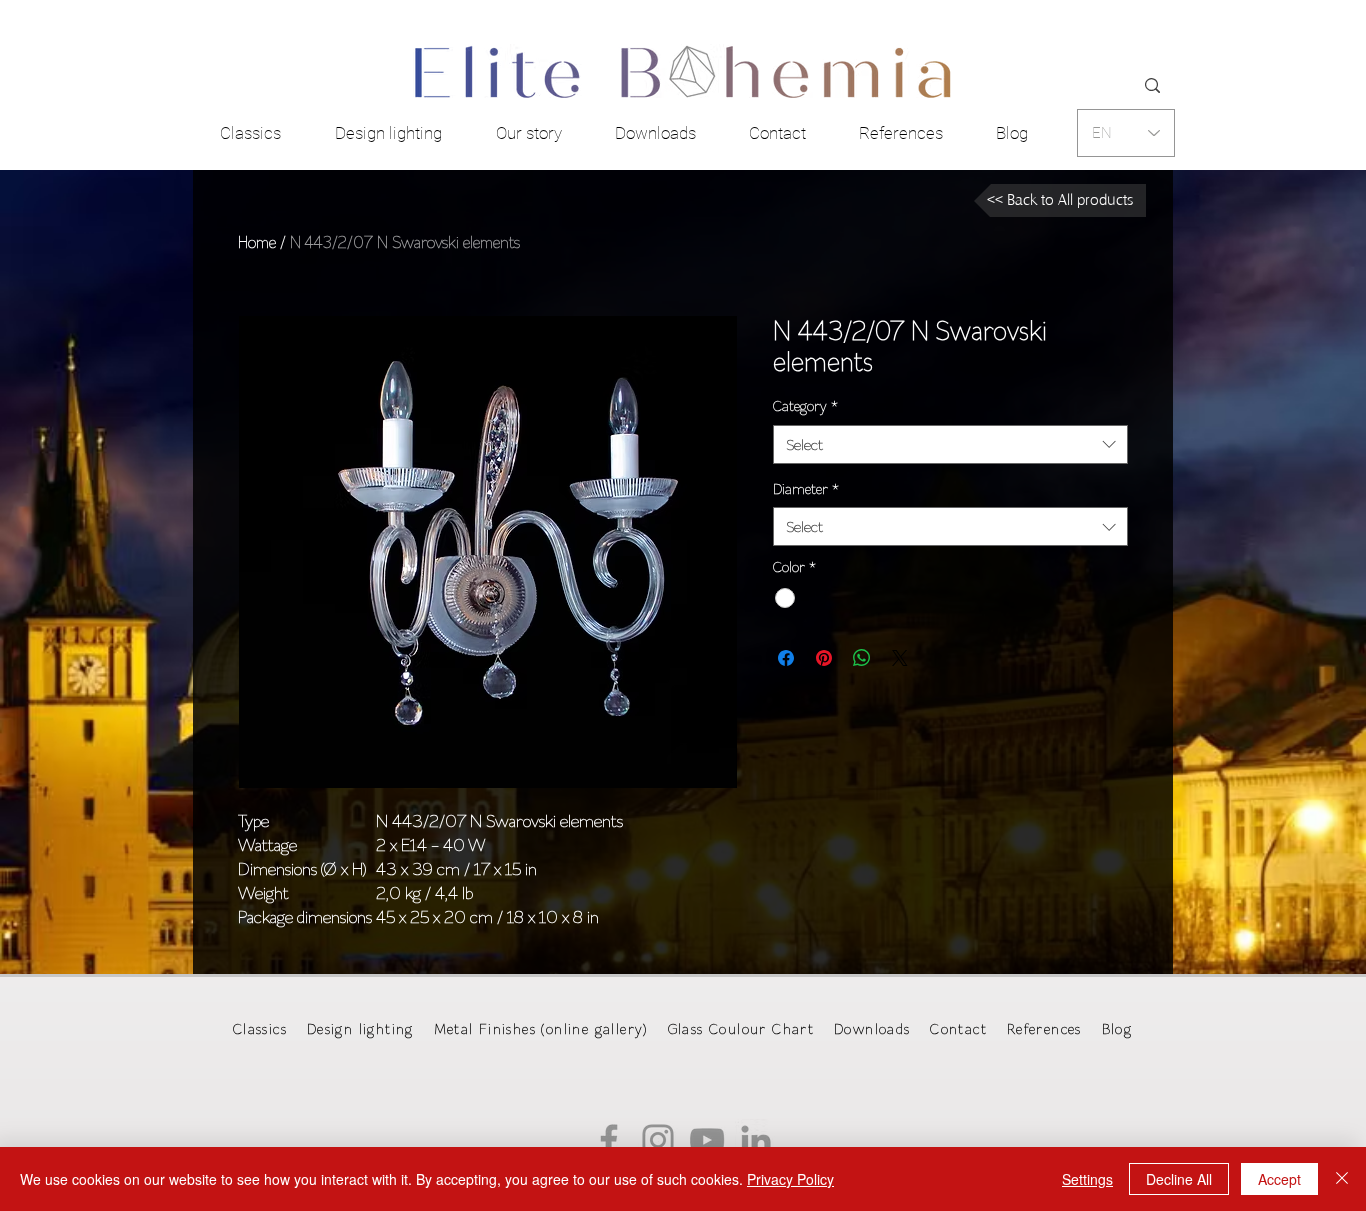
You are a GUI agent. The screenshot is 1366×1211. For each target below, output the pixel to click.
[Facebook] (609, 1140)
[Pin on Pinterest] (824, 658)
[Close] (1342, 1179)
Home (257, 242)
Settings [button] (1087, 1179)
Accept (1279, 1179)
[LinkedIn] (756, 1140)
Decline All (1179, 1179)
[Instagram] (658, 1140)
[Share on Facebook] (786, 658)
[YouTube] (707, 1140)
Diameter (806, 489)
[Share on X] (900, 658)
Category (805, 406)
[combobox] (950, 444)
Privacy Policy (790, 1179)
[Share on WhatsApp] (862, 658)
